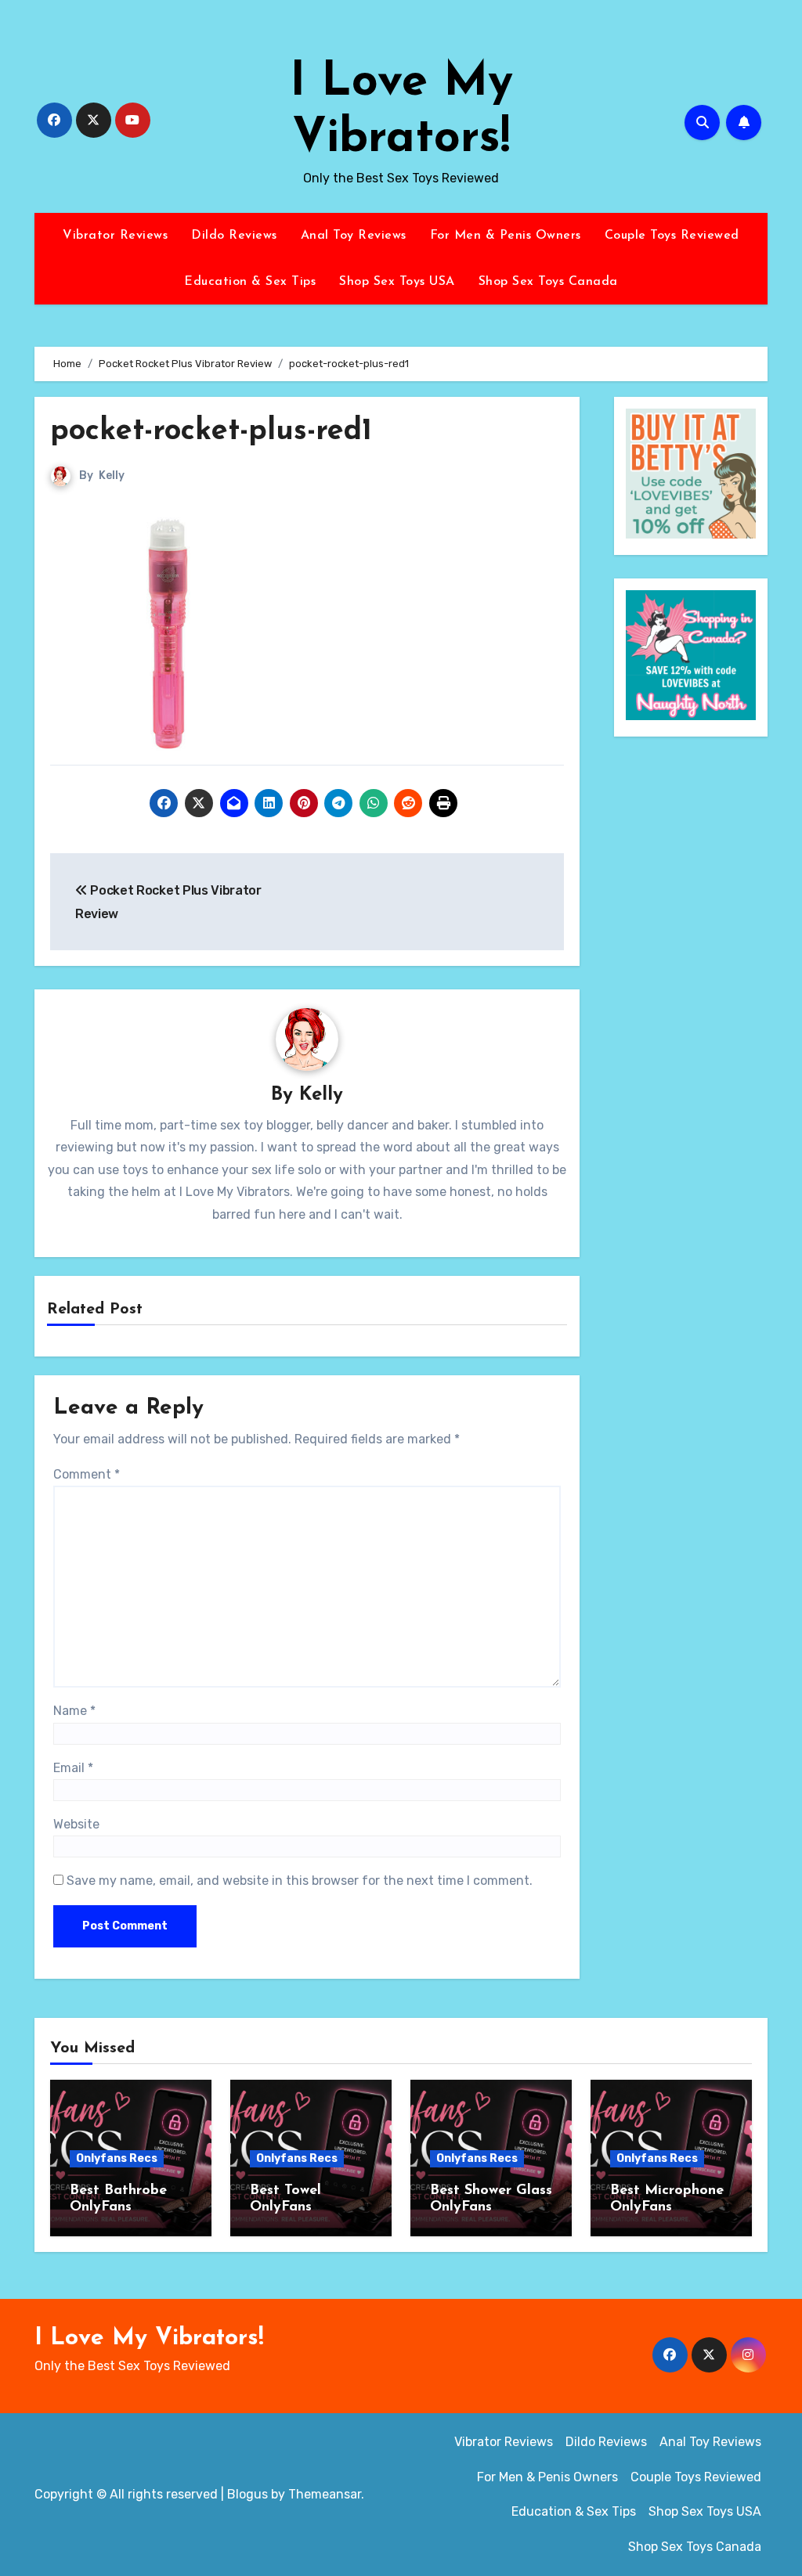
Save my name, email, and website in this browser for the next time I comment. (300, 1881)
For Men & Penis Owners (506, 236)
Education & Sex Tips (250, 282)
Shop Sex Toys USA (397, 282)
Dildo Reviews (234, 236)
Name (74, 1711)
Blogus (247, 2494)
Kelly (112, 476)
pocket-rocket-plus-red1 (211, 432)
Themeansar (325, 2494)
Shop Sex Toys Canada (548, 282)
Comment (87, 1474)
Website (76, 1824)
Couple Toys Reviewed (672, 236)
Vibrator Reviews (115, 236)
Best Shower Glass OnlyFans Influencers (491, 2208)
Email (73, 1768)
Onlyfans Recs (117, 2158)
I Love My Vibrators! (149, 2338)
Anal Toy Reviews (354, 236)
